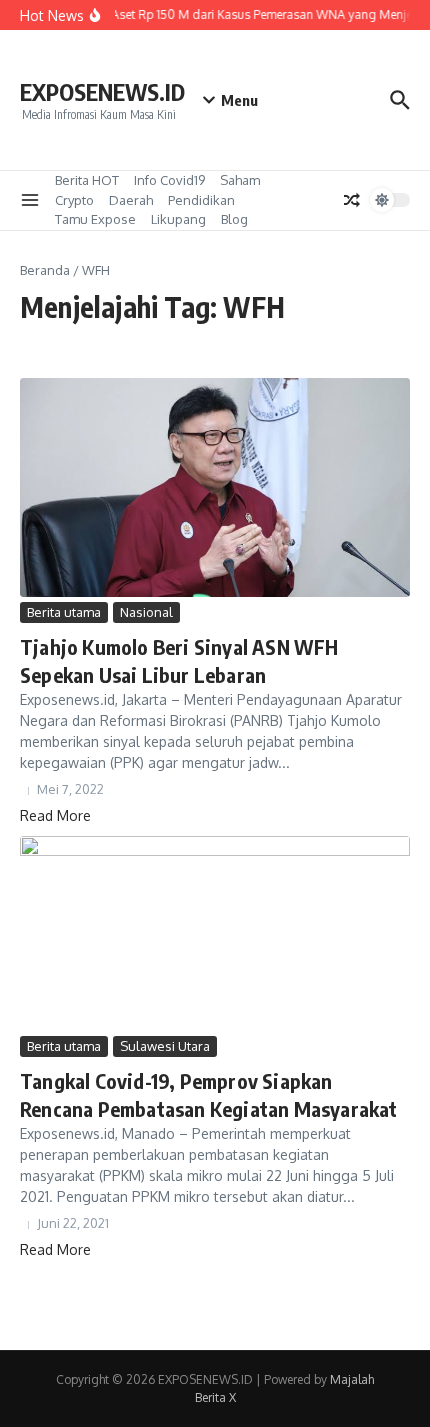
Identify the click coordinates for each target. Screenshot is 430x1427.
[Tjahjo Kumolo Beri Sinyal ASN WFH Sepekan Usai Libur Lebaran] (215, 487)
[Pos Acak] (352, 200)
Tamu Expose (95, 219)
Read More (55, 815)
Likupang (178, 219)
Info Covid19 (169, 180)
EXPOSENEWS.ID (102, 91)
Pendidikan (201, 200)
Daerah (131, 200)
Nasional (146, 612)
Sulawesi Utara (165, 1046)
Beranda (45, 270)
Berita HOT (87, 180)
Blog (234, 219)
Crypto (74, 200)
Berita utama (64, 612)
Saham (240, 180)
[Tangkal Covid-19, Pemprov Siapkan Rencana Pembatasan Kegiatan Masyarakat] (215, 933)
